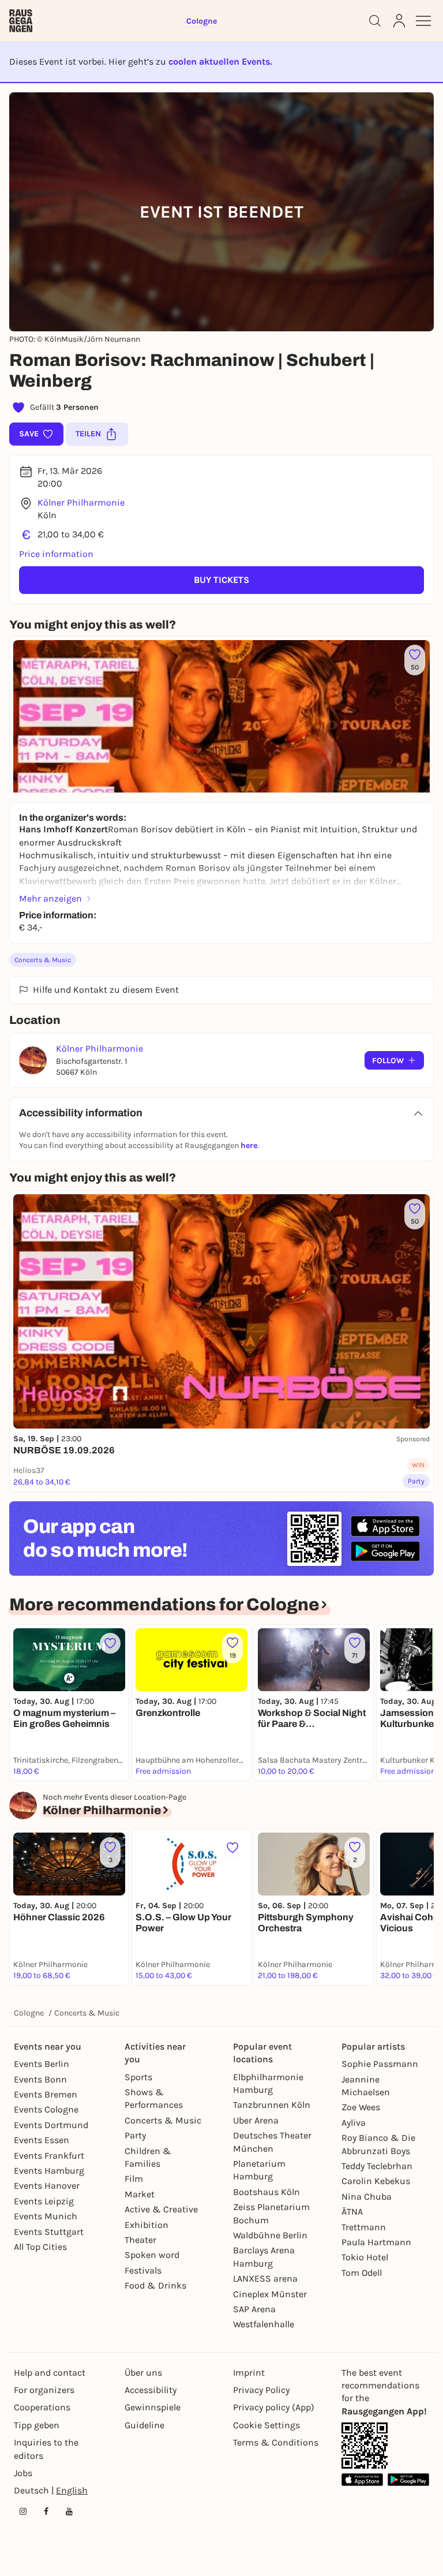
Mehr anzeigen (50, 898)
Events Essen (42, 2140)
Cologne (29, 2013)
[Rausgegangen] (21, 21)
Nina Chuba (367, 2196)
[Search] (375, 21)
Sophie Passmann (380, 2064)
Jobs (23, 2473)
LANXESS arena (265, 2278)
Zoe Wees (361, 2107)
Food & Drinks (155, 2285)
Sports (138, 2077)
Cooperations (42, 2407)
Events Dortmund (51, 2125)
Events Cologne (46, 2109)
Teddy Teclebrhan (377, 2166)
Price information (56, 554)
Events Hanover (47, 2186)
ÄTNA (352, 2212)
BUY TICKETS (221, 580)
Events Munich (46, 2216)
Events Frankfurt (49, 2156)
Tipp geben (37, 2425)
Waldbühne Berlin (270, 2235)
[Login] (399, 21)
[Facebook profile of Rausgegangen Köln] (46, 2511)
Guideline (144, 2425)
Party (135, 2135)
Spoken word (152, 2255)
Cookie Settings (266, 2425)
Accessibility (151, 2390)
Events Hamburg (49, 2171)
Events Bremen (46, 2094)
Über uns (143, 2373)
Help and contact (50, 2373)
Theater (140, 2240)
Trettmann (364, 2227)
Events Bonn (40, 2079)
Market (140, 2194)
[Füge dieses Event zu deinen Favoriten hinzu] (110, 1643)
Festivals (143, 2270)
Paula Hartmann (376, 2242)
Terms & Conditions (276, 2442)
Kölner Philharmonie (81, 502)
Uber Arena (256, 2120)
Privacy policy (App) (274, 2407)
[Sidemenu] (423, 21)
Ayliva (354, 2123)
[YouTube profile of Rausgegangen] (69, 2511)
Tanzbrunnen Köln (272, 2105)
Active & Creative (161, 2209)
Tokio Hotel (365, 2257)
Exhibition (147, 2225)
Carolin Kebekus (376, 2181)
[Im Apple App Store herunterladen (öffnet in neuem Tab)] (385, 1526)
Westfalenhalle (264, 2324)
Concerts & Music (43, 960)
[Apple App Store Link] (362, 2479)
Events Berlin (42, 2064)
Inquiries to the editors (46, 2449)
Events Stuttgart (49, 2232)
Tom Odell (362, 2273)
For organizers (44, 2390)
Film (134, 2179)
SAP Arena (254, 2309)
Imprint (249, 2373)
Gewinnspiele (153, 2407)
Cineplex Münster (270, 2294)
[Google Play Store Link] (408, 2479)
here (249, 1145)
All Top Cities (40, 2247)
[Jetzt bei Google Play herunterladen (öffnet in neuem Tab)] (385, 1551)
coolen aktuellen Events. (220, 61)
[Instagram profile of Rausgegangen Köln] (23, 2511)
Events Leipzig (44, 2201)
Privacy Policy (261, 2390)
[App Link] (365, 2446)
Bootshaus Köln (266, 2192)
